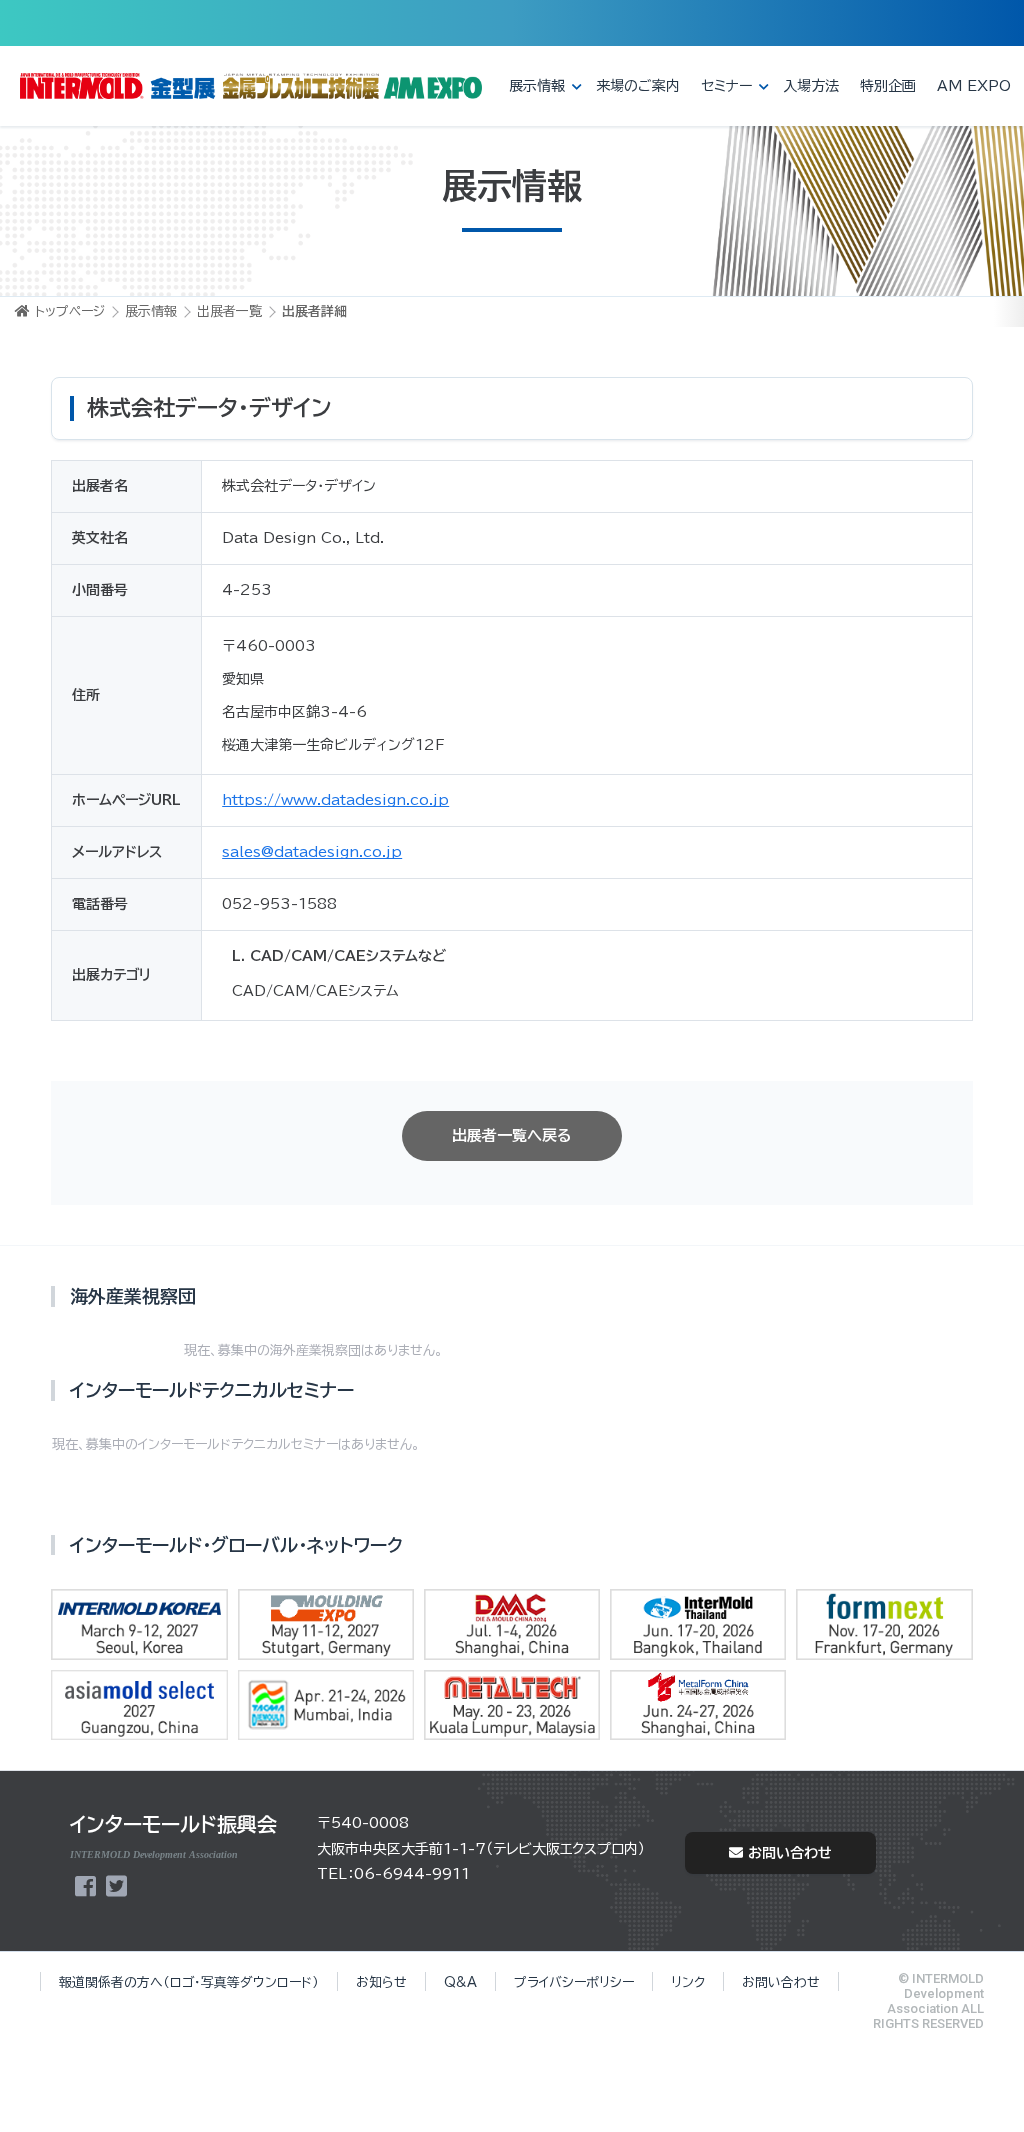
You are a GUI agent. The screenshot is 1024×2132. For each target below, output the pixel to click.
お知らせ (381, 1982)
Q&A (460, 1982)
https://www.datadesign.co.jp (335, 800)
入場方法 (811, 86)
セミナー (726, 86)
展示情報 (537, 86)
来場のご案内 (638, 86)
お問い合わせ (790, 1853)
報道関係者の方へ (189, 1982)
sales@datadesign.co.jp (312, 852)
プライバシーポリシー (574, 1982)
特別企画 (888, 86)
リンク (688, 1982)
